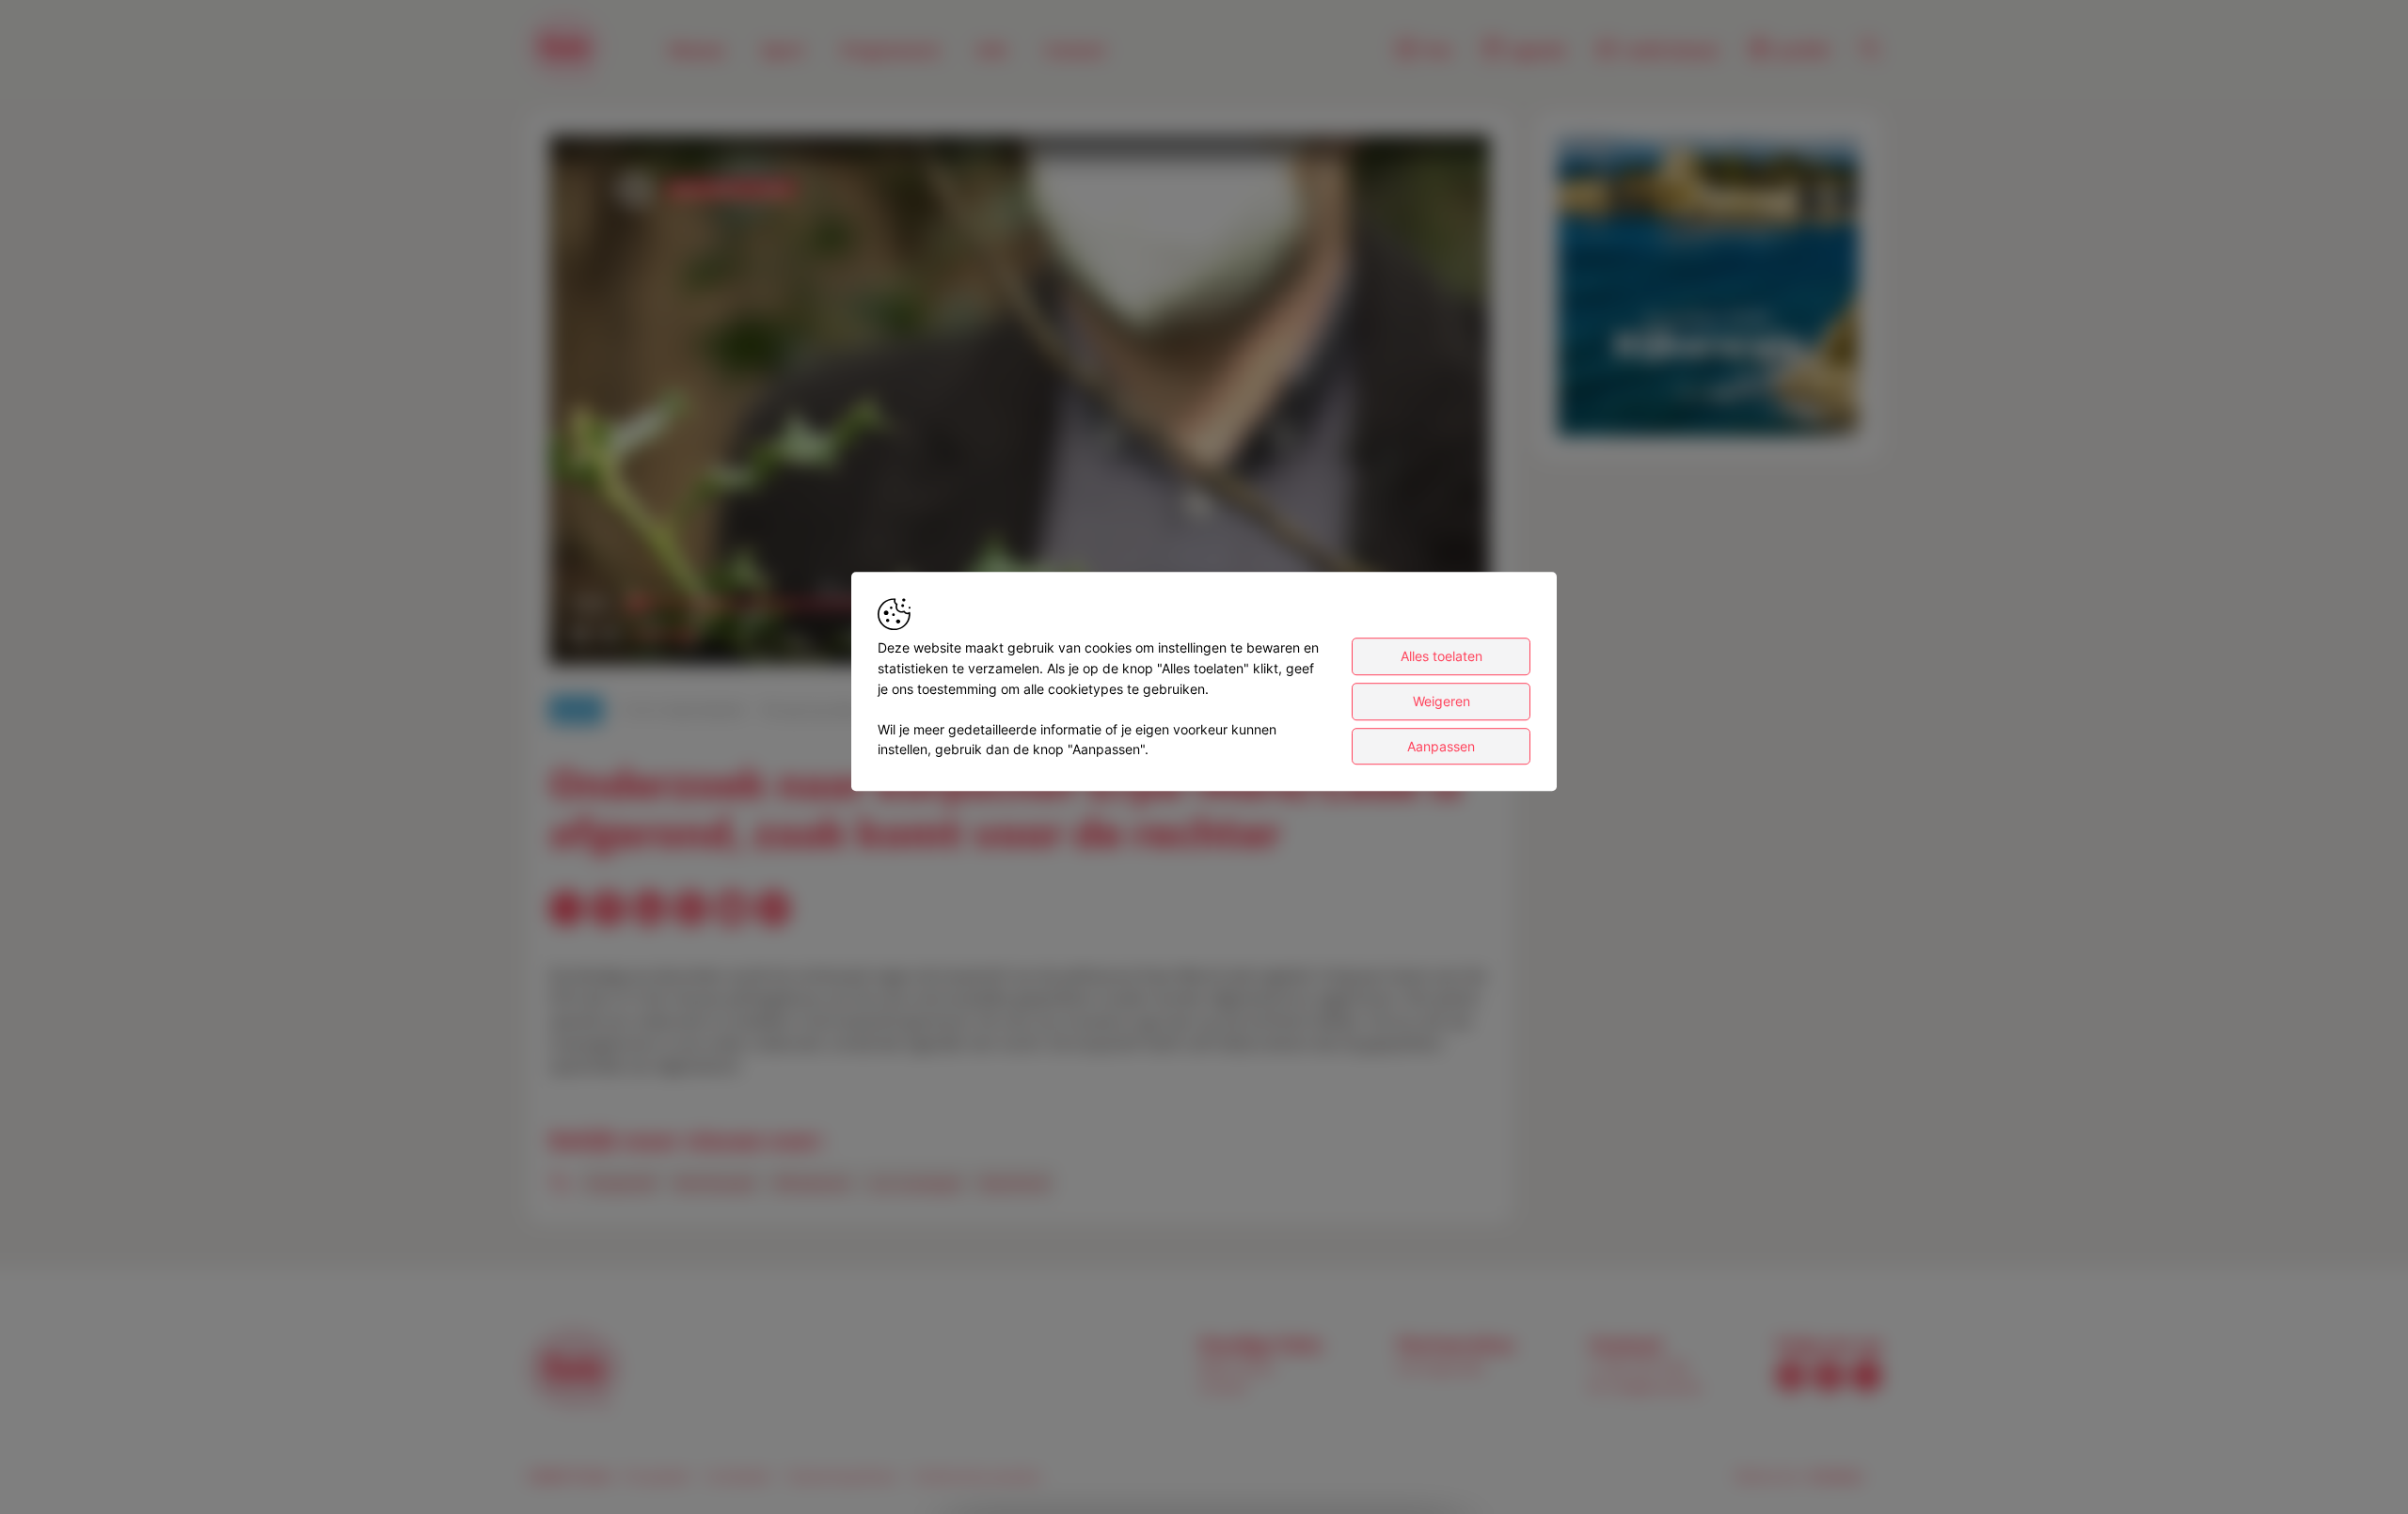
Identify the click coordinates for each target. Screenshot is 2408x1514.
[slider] (660, 635)
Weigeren (1442, 701)
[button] (1023, 404)
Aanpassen (1441, 746)
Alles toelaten (1442, 657)
